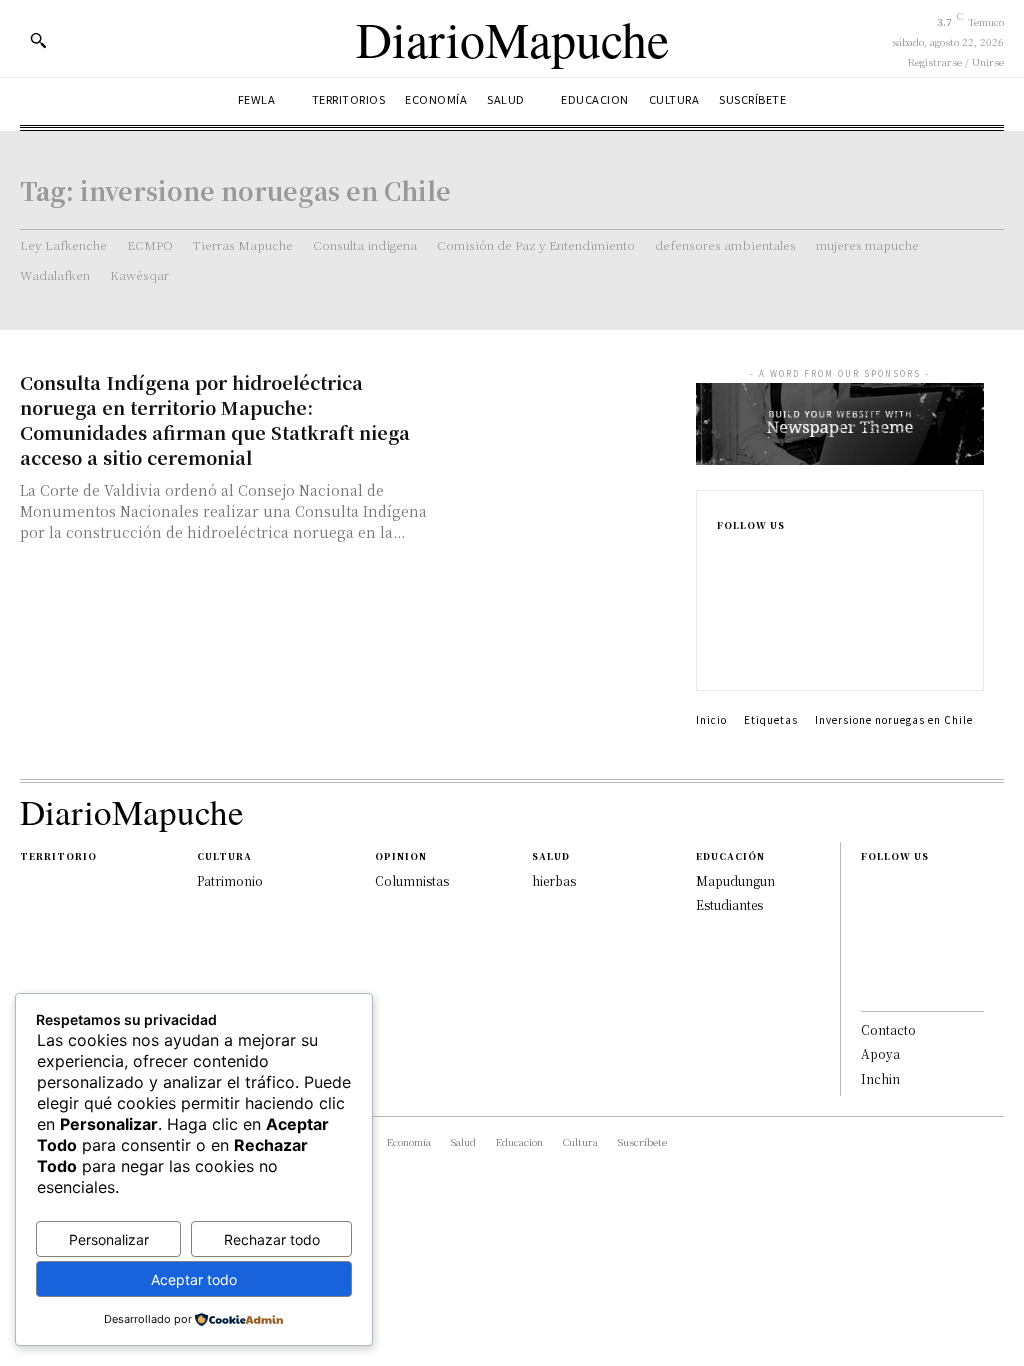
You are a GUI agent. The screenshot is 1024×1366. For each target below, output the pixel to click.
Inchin (880, 1078)
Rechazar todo (272, 1239)
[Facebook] (723, 558)
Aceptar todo (194, 1279)
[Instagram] (723, 590)
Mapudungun (735, 880)
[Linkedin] (723, 622)
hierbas (554, 880)
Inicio (711, 719)
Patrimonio (230, 880)
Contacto (888, 1029)
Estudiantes (729, 904)
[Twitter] (723, 654)
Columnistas (412, 880)
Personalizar (109, 1239)
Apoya (880, 1053)
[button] (38, 40)
